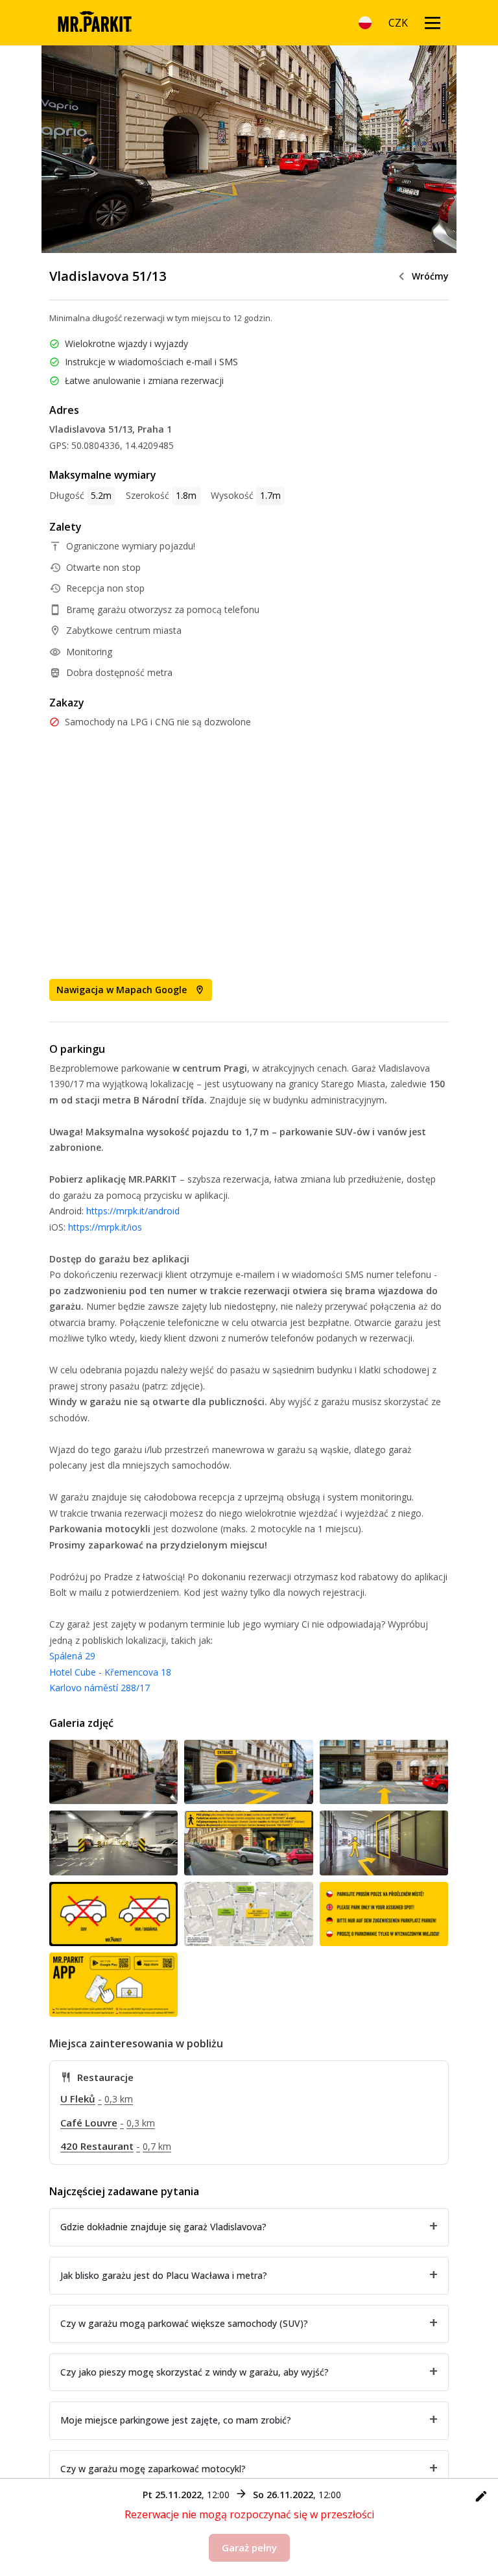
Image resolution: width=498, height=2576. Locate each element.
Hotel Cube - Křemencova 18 (110, 1672)
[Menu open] (433, 23)
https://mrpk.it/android (133, 1211)
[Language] (365, 23)
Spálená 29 (72, 1656)
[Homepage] (94, 23)
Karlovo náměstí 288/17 (100, 1688)
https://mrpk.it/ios (105, 1227)
